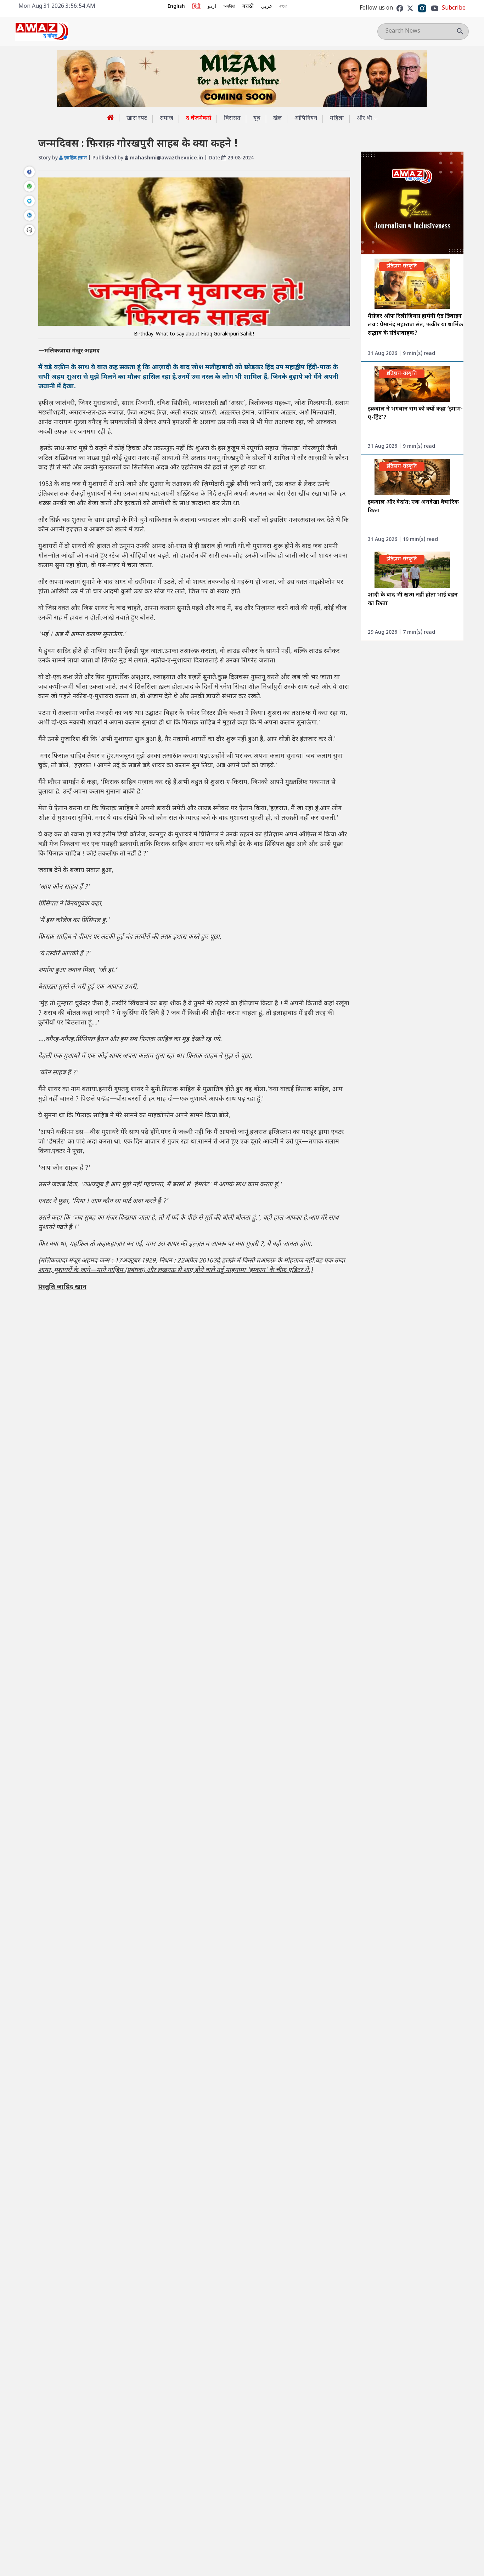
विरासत (232, 118)
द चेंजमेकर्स (199, 118)
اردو (212, 7)
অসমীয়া (229, 7)
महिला (337, 118)
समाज (167, 118)
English (176, 7)
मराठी (248, 7)
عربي (266, 7)
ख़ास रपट (137, 118)
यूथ (257, 118)
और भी (364, 118)
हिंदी (196, 7)
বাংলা (283, 7)
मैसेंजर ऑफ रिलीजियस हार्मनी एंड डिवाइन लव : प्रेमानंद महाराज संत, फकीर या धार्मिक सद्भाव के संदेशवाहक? (415, 325)
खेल (277, 118)
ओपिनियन (306, 118)
